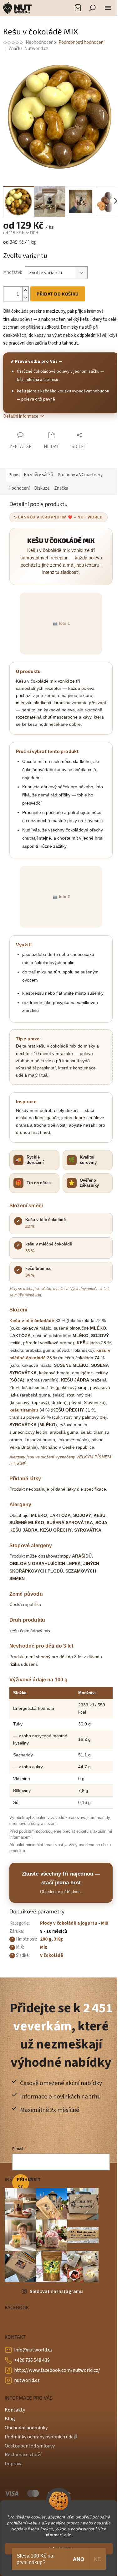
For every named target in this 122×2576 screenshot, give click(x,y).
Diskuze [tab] (42, 488)
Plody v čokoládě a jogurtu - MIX (74, 1923)
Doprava (14, 2464)
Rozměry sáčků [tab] (38, 475)
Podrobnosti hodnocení (81, 42)
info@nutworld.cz (33, 2350)
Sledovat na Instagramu (56, 2291)
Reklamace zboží (23, 2455)
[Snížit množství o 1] (25, 298)
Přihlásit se (23, 2183)
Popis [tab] (14, 475)
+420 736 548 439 (32, 2360)
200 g (46, 1939)
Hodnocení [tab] (19, 488)
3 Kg (58, 1939)
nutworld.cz (27, 2380)
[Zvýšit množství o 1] (25, 290)
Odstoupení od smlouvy (30, 2446)
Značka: (28, 49)
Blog (10, 2419)
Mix (44, 1947)
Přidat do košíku (58, 294)
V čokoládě (52, 1955)
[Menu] (108, 8)
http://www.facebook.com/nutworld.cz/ (57, 2370)
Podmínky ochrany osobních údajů (41, 2437)
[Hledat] (92, 8)
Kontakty (15, 2410)
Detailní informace (21, 416)
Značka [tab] (61, 488)
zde (68, 2535)
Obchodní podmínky (26, 2428)
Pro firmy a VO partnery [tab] (80, 475)
